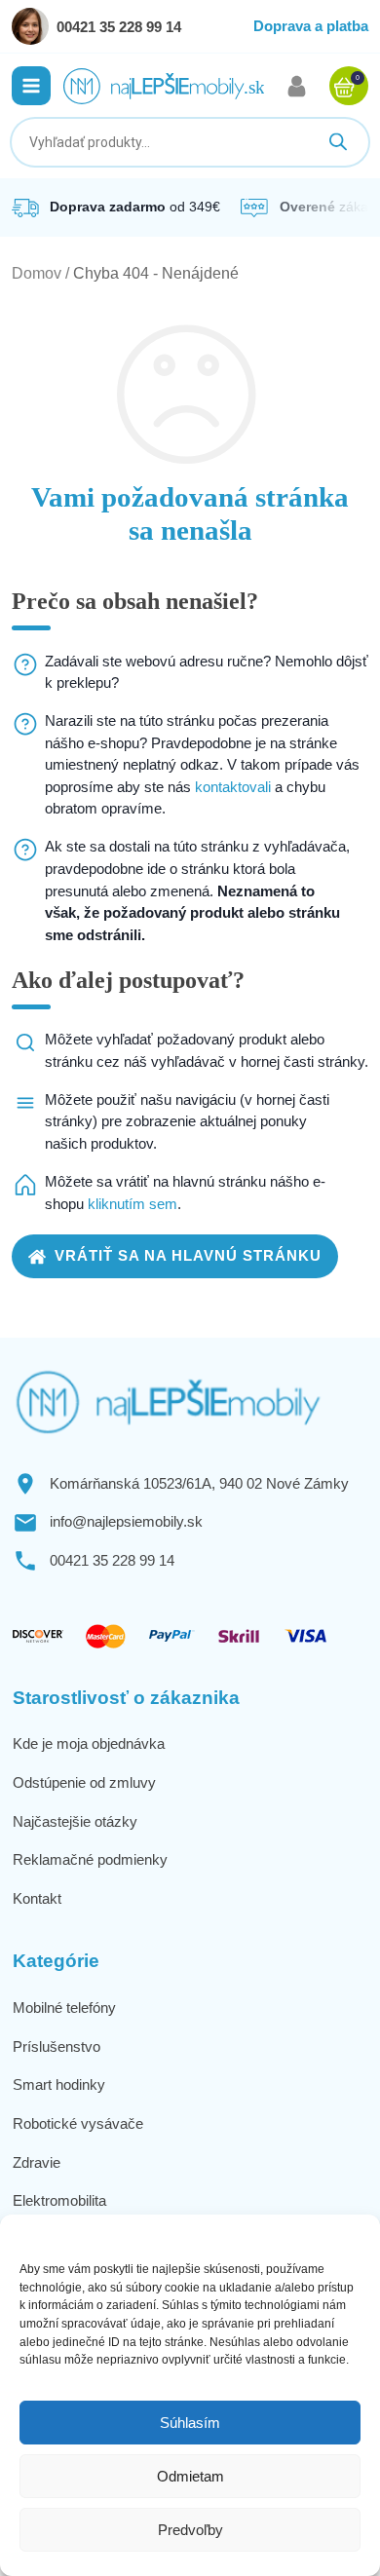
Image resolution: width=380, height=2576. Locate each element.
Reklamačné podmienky (90, 1859)
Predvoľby (190, 2530)
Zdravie (37, 2162)
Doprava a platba (311, 26)
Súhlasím (190, 2423)
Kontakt (37, 1898)
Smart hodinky (59, 2084)
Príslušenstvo (57, 2046)
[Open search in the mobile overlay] (190, 142)
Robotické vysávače (78, 2123)
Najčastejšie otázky (75, 1821)
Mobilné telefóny (64, 2008)
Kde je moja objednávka (89, 1743)
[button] (31, 86)
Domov (37, 273)
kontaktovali (233, 787)
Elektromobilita (59, 2200)
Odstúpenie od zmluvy (84, 1782)
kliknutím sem (133, 1204)
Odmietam (190, 2476)
